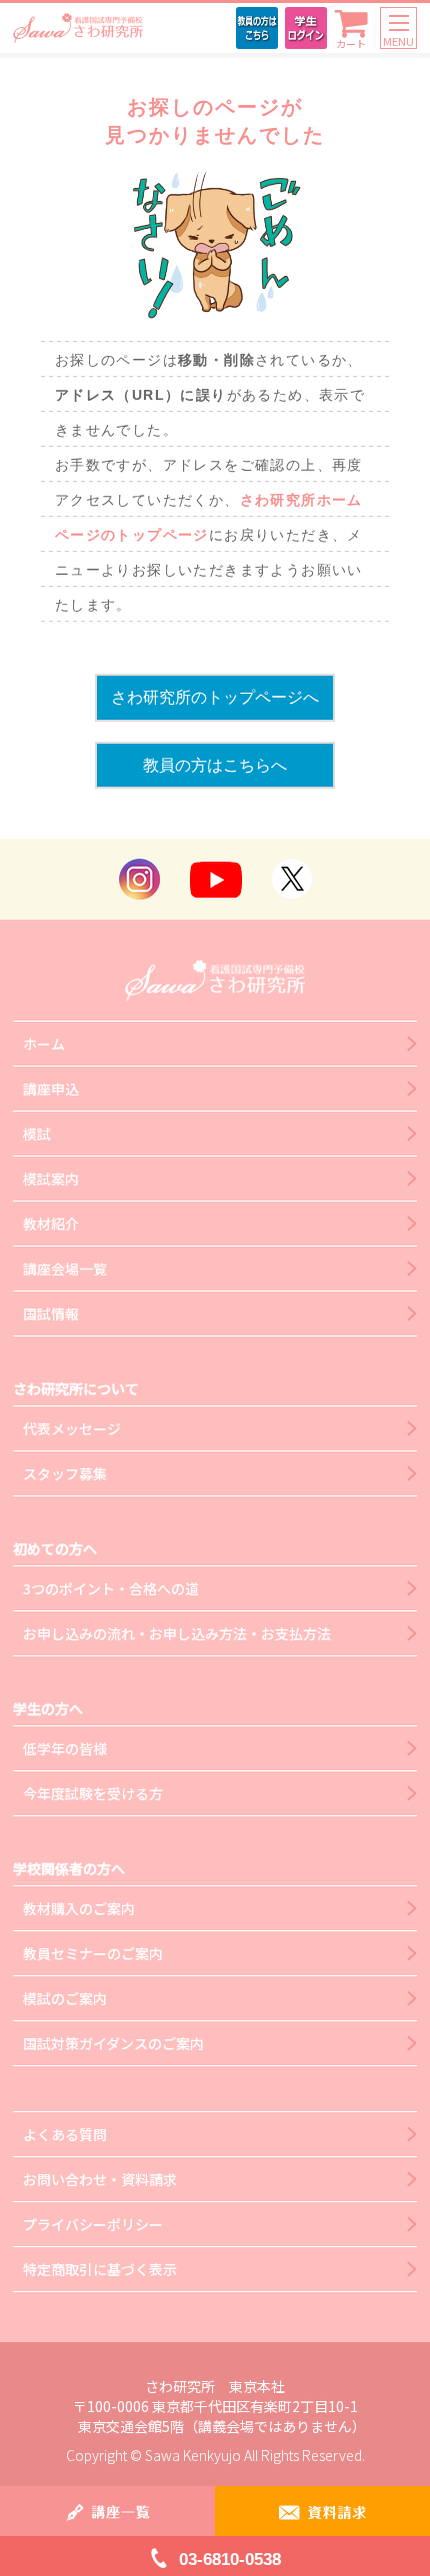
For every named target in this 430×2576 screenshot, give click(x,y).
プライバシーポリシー (93, 2224)
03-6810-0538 (230, 2560)
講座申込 (51, 1089)
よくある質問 (65, 2134)
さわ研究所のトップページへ (215, 697)
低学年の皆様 (65, 1748)
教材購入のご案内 (79, 1908)
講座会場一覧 (65, 1269)
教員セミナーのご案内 (93, 1953)
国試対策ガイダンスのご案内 (113, 2043)
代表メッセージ (72, 1428)
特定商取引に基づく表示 (100, 2269)
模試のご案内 (65, 1998)
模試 (37, 1134)
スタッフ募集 (65, 1473)
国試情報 (51, 1313)
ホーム (44, 1044)
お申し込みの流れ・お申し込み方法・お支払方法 (177, 1633)
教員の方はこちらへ (215, 765)
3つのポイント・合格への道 (111, 1588)
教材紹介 (51, 1224)
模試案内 (51, 1179)
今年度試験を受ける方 (93, 1793)
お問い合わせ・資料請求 (100, 2179)
